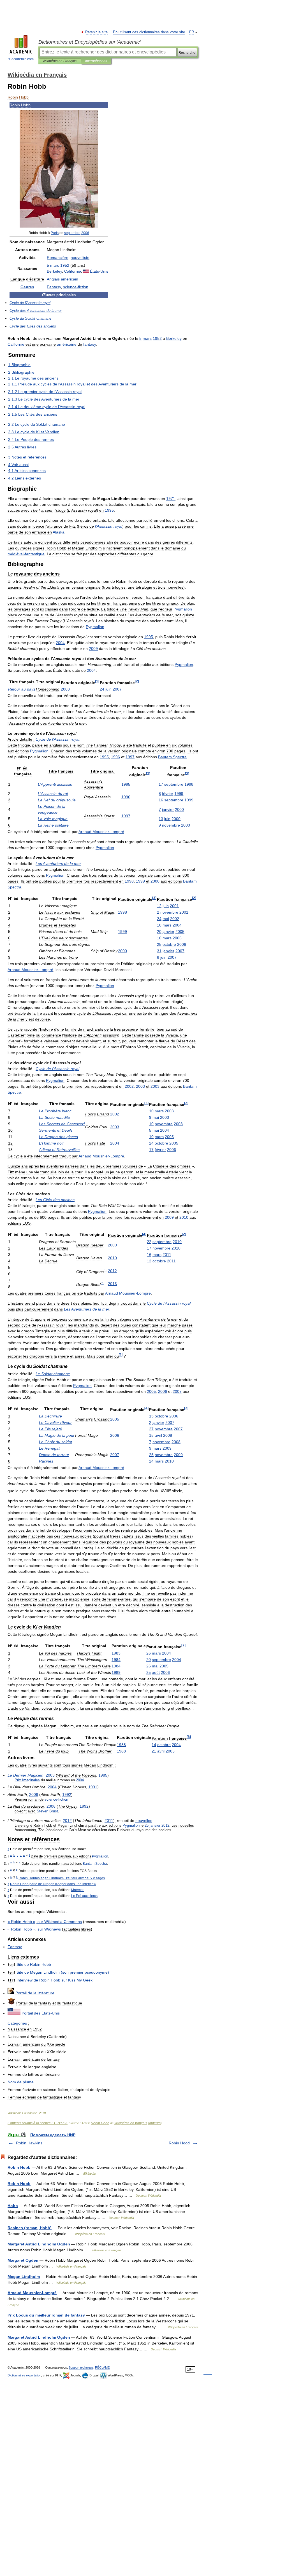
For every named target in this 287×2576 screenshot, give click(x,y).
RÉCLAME (102, 2367)
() (63, 1972)
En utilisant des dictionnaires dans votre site (149, 32)
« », (45, 1922)
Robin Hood (179, 2143)
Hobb (13, 2206)
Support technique (81, 2367)
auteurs (155, 2123)
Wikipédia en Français (60, 61)
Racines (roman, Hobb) (30, 2228)
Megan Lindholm (24, 2276)
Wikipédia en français (131, 2123)
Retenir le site (97, 32)
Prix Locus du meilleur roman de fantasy (46, 2315)
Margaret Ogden (23, 2260)
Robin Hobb (100, 2123)
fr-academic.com (21, 59)
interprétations (96, 61)
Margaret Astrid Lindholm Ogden (39, 2244)
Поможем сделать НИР (53, 2135)
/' (62, 1878)
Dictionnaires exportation (24, 2375)
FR (192, 32)
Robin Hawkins (29, 2143)
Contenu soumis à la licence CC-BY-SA (38, 2123)
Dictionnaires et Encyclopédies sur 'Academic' (90, 42)
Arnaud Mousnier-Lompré (32, 2293)
